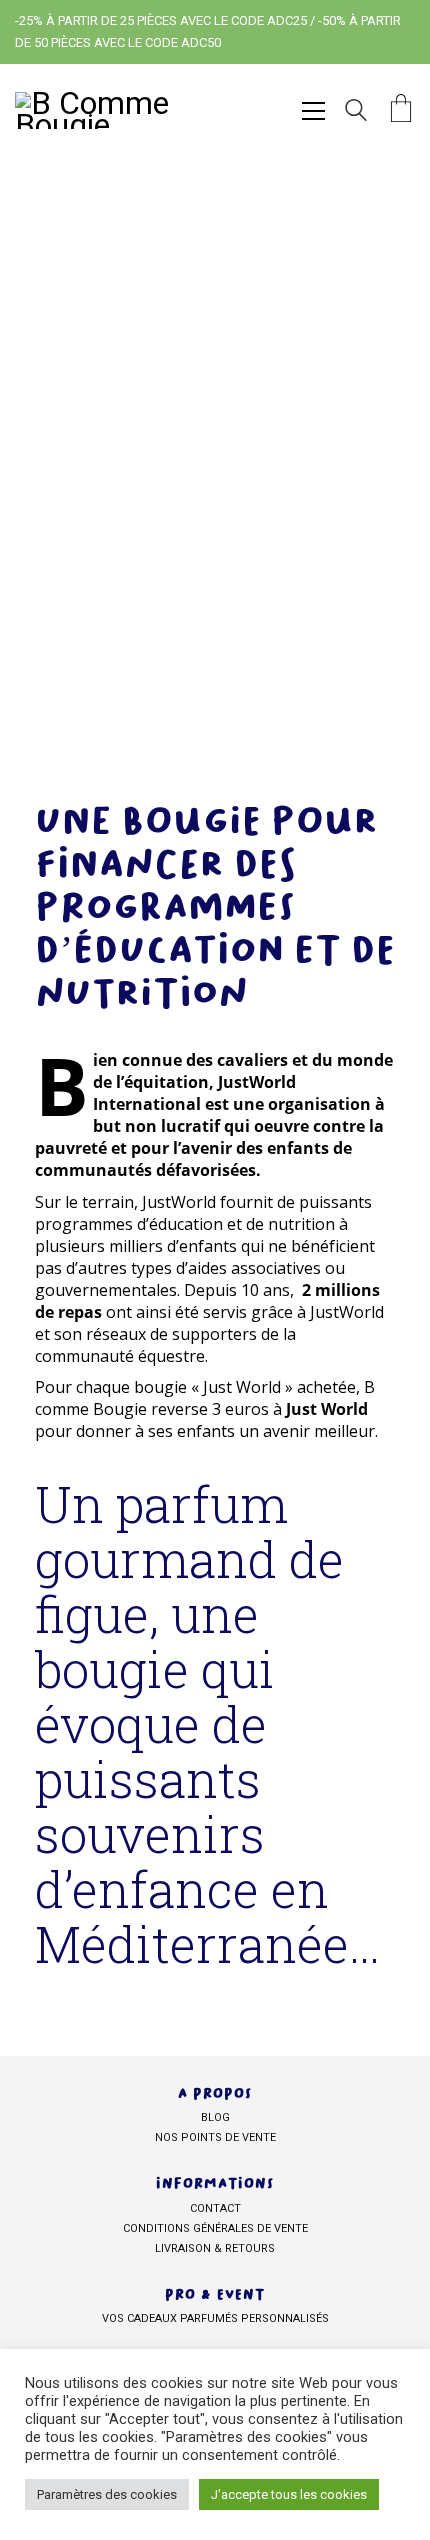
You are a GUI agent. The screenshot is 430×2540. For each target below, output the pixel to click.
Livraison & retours (215, 2248)
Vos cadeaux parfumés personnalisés (215, 2318)
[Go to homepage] (115, 110)
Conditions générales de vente (215, 2228)
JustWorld (179, 1202)
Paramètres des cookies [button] (107, 2494)
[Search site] (356, 113)
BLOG (215, 2117)
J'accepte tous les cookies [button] (289, 2494)
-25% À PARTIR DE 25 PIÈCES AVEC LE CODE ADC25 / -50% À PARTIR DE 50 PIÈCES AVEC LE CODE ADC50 (208, 31)
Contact (215, 2208)
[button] (313, 111)
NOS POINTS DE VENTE (215, 2137)
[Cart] (401, 110)
